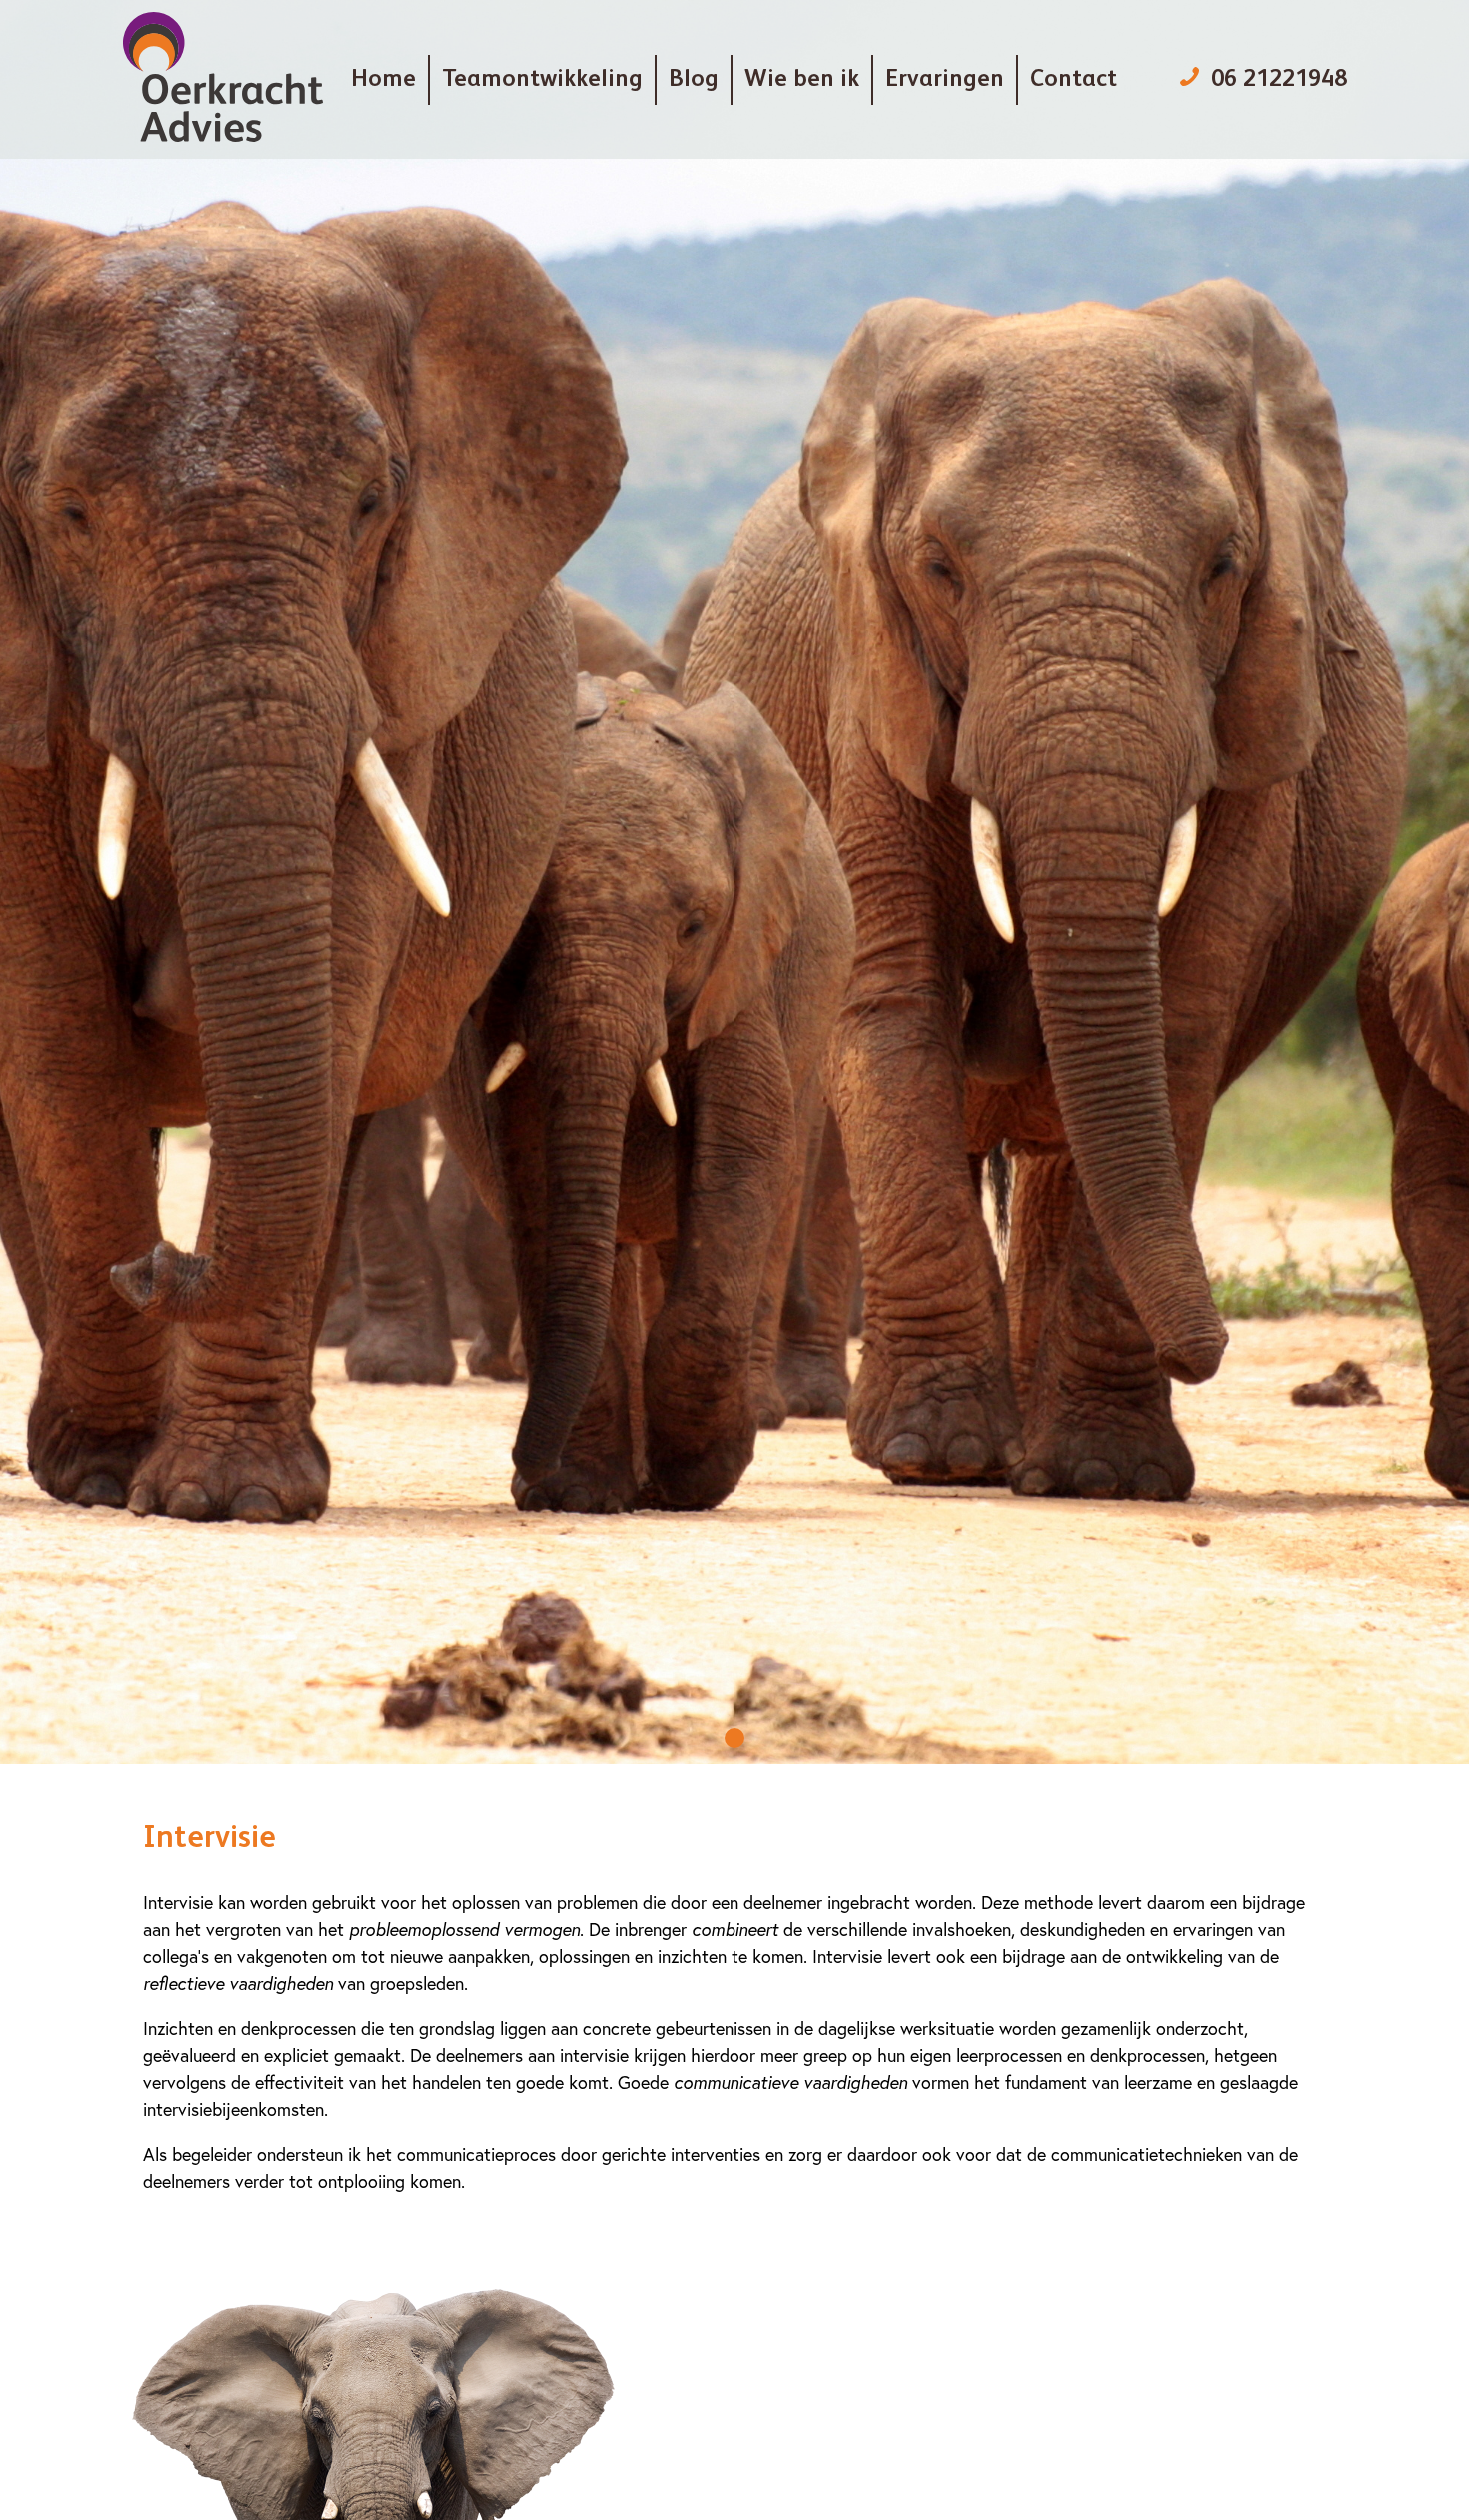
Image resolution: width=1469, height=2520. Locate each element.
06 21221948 (1279, 80)
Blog (694, 80)
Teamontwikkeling (542, 80)
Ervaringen (945, 80)
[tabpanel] (734, 882)
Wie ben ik (802, 80)
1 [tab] (734, 1738)
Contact (1074, 80)
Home (383, 80)
